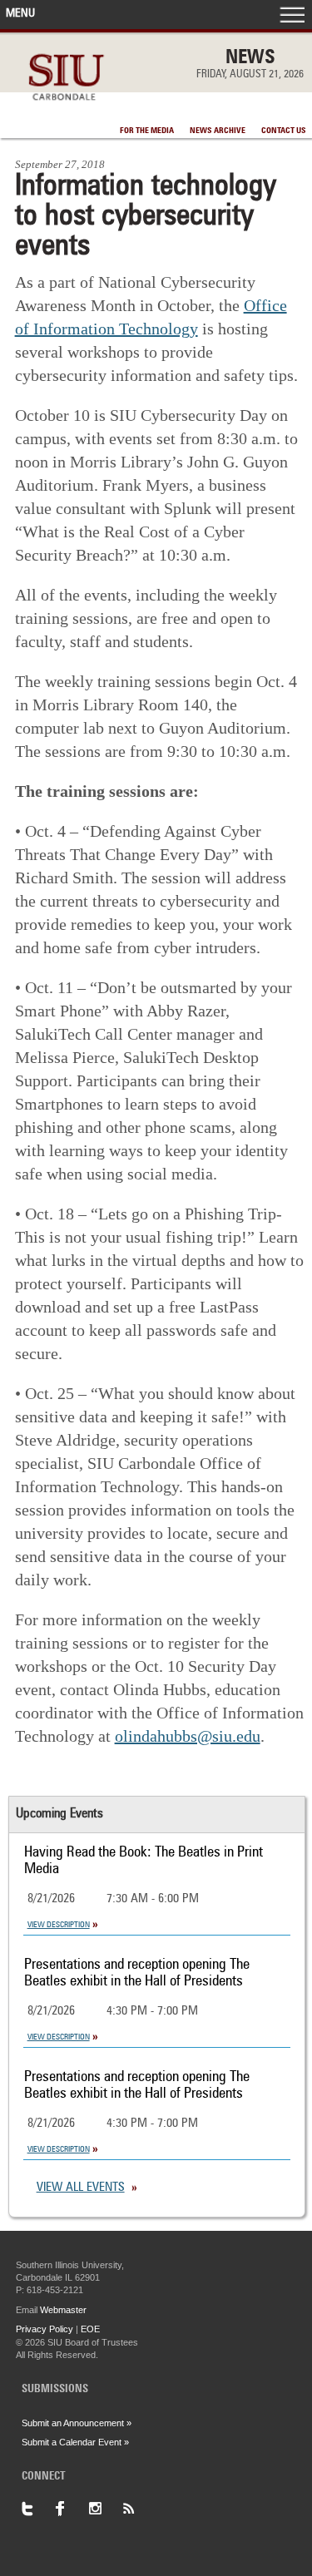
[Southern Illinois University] (66, 109)
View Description (59, 1925)
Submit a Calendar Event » (75, 2442)
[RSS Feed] (138, 2509)
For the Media (147, 131)
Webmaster (63, 2310)
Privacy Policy (45, 2329)
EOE (90, 2329)
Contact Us (284, 131)
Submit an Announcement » (77, 2423)
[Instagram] (105, 2509)
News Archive (218, 131)
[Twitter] (38, 2509)
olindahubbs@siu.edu (188, 1736)
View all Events (81, 2188)
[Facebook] (72, 2509)
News (250, 58)
